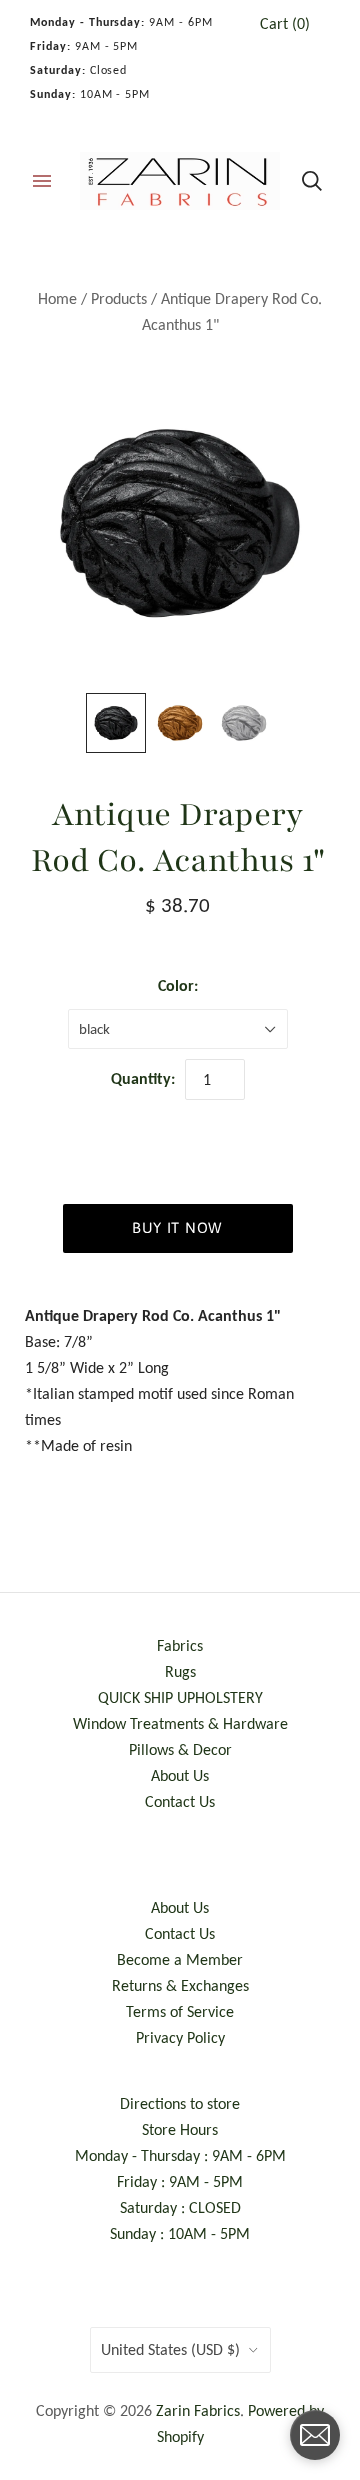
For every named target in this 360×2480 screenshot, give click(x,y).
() (285, 23)
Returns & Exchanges (180, 1985)
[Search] (312, 181)
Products (119, 298)
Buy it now (177, 1227)
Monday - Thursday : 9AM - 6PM (180, 2155)
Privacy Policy (180, 2037)
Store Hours (180, 2129)
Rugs (180, 1671)
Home (57, 298)
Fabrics (180, 1645)
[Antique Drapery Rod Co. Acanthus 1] (116, 723)
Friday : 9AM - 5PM (180, 2181)
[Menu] (42, 181)
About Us (180, 1775)
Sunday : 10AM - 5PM (180, 2233)
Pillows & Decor (180, 1749)
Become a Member (180, 1959)
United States (170, 2349)
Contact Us (180, 1801)
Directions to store (180, 2103)
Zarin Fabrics (198, 2410)
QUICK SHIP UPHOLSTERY (180, 1697)
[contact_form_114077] (315, 2435)
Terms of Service (180, 2011)
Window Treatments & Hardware (180, 1723)
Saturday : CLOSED (180, 2207)
